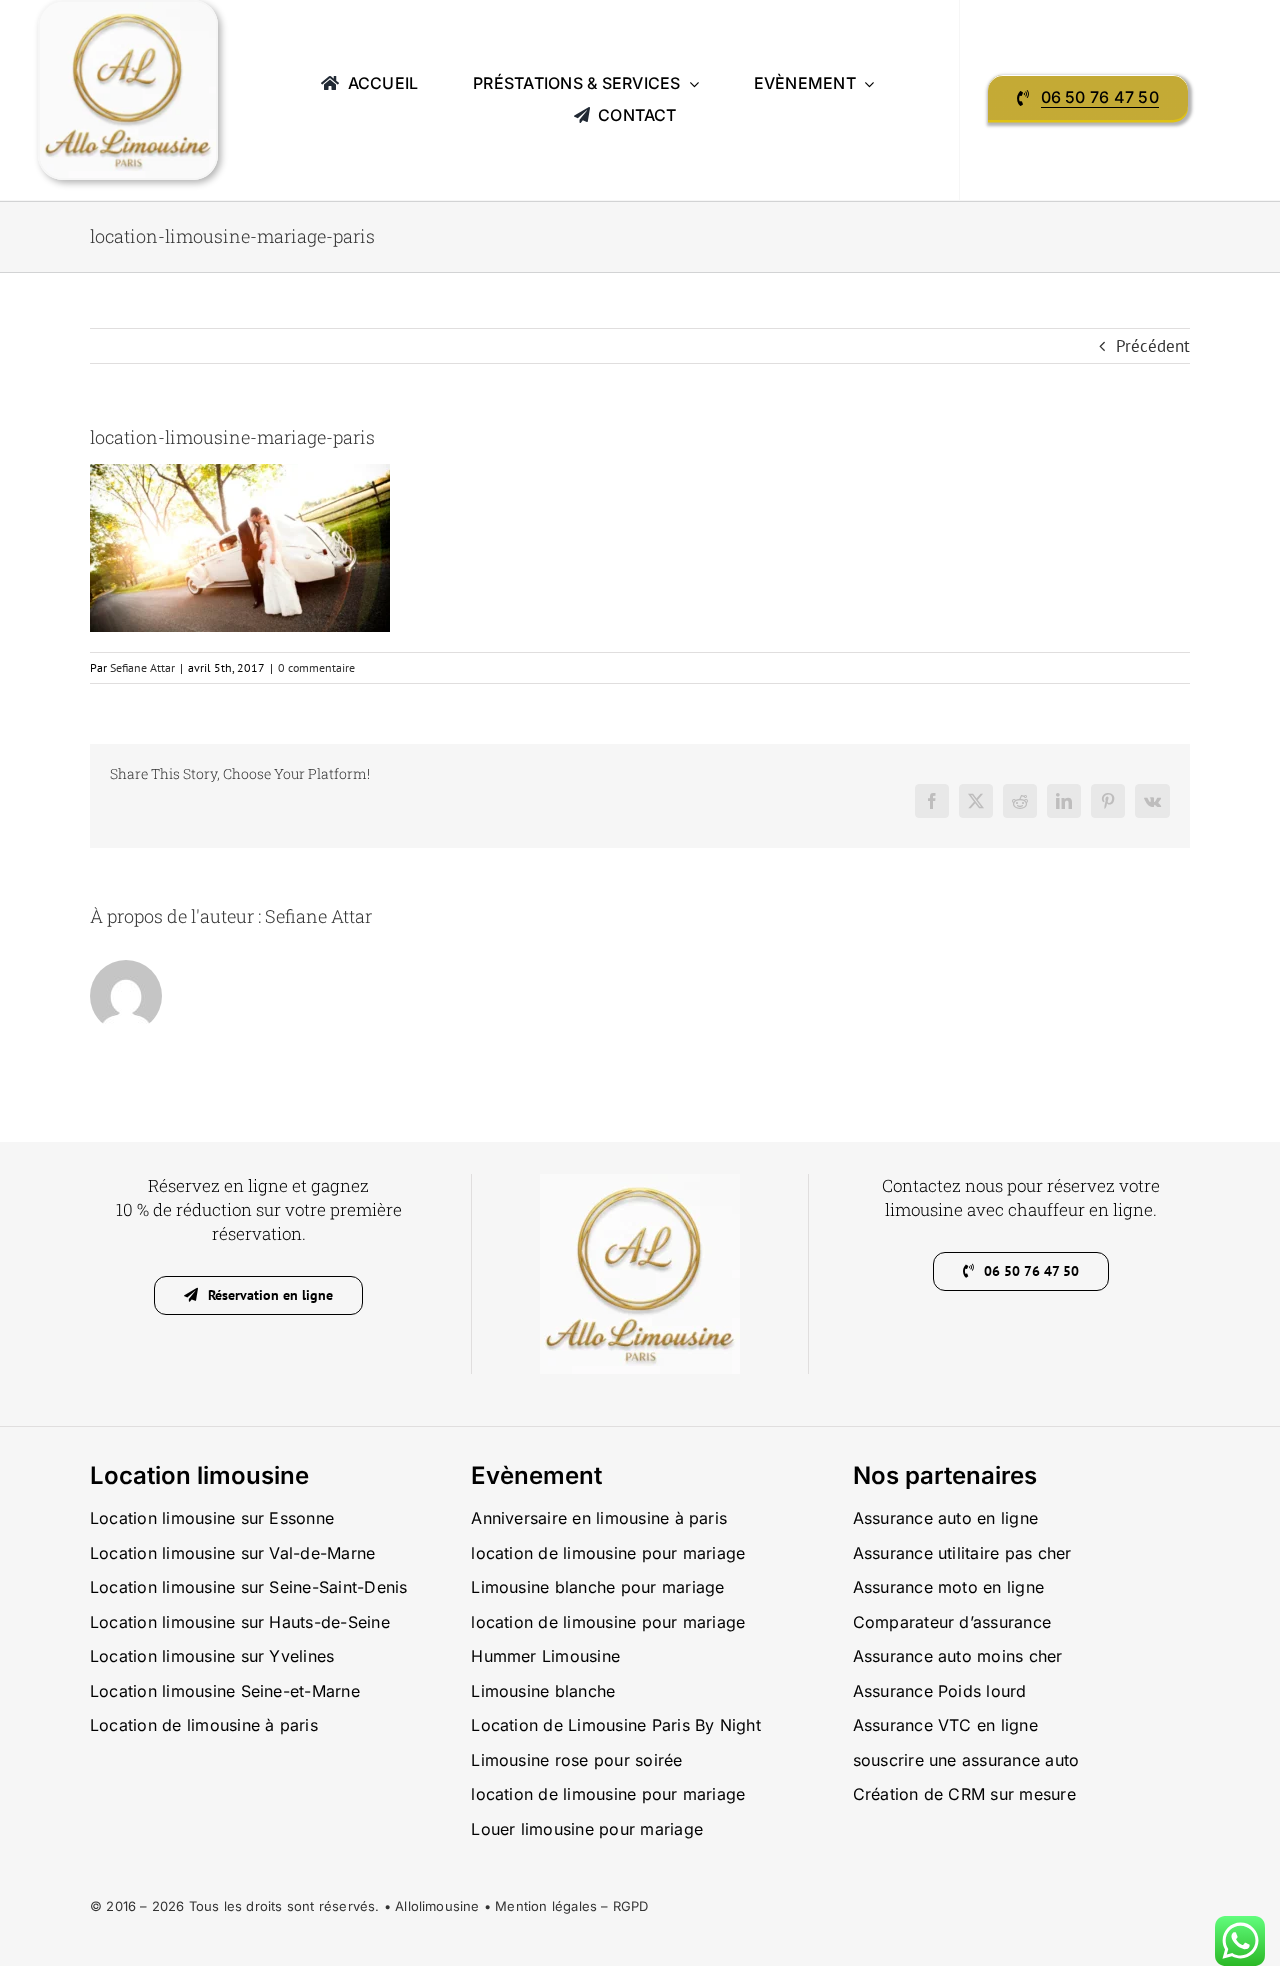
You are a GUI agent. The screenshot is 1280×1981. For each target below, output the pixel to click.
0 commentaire (316, 667)
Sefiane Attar (142, 667)
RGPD (631, 1906)
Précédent (1153, 346)
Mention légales (546, 1906)
